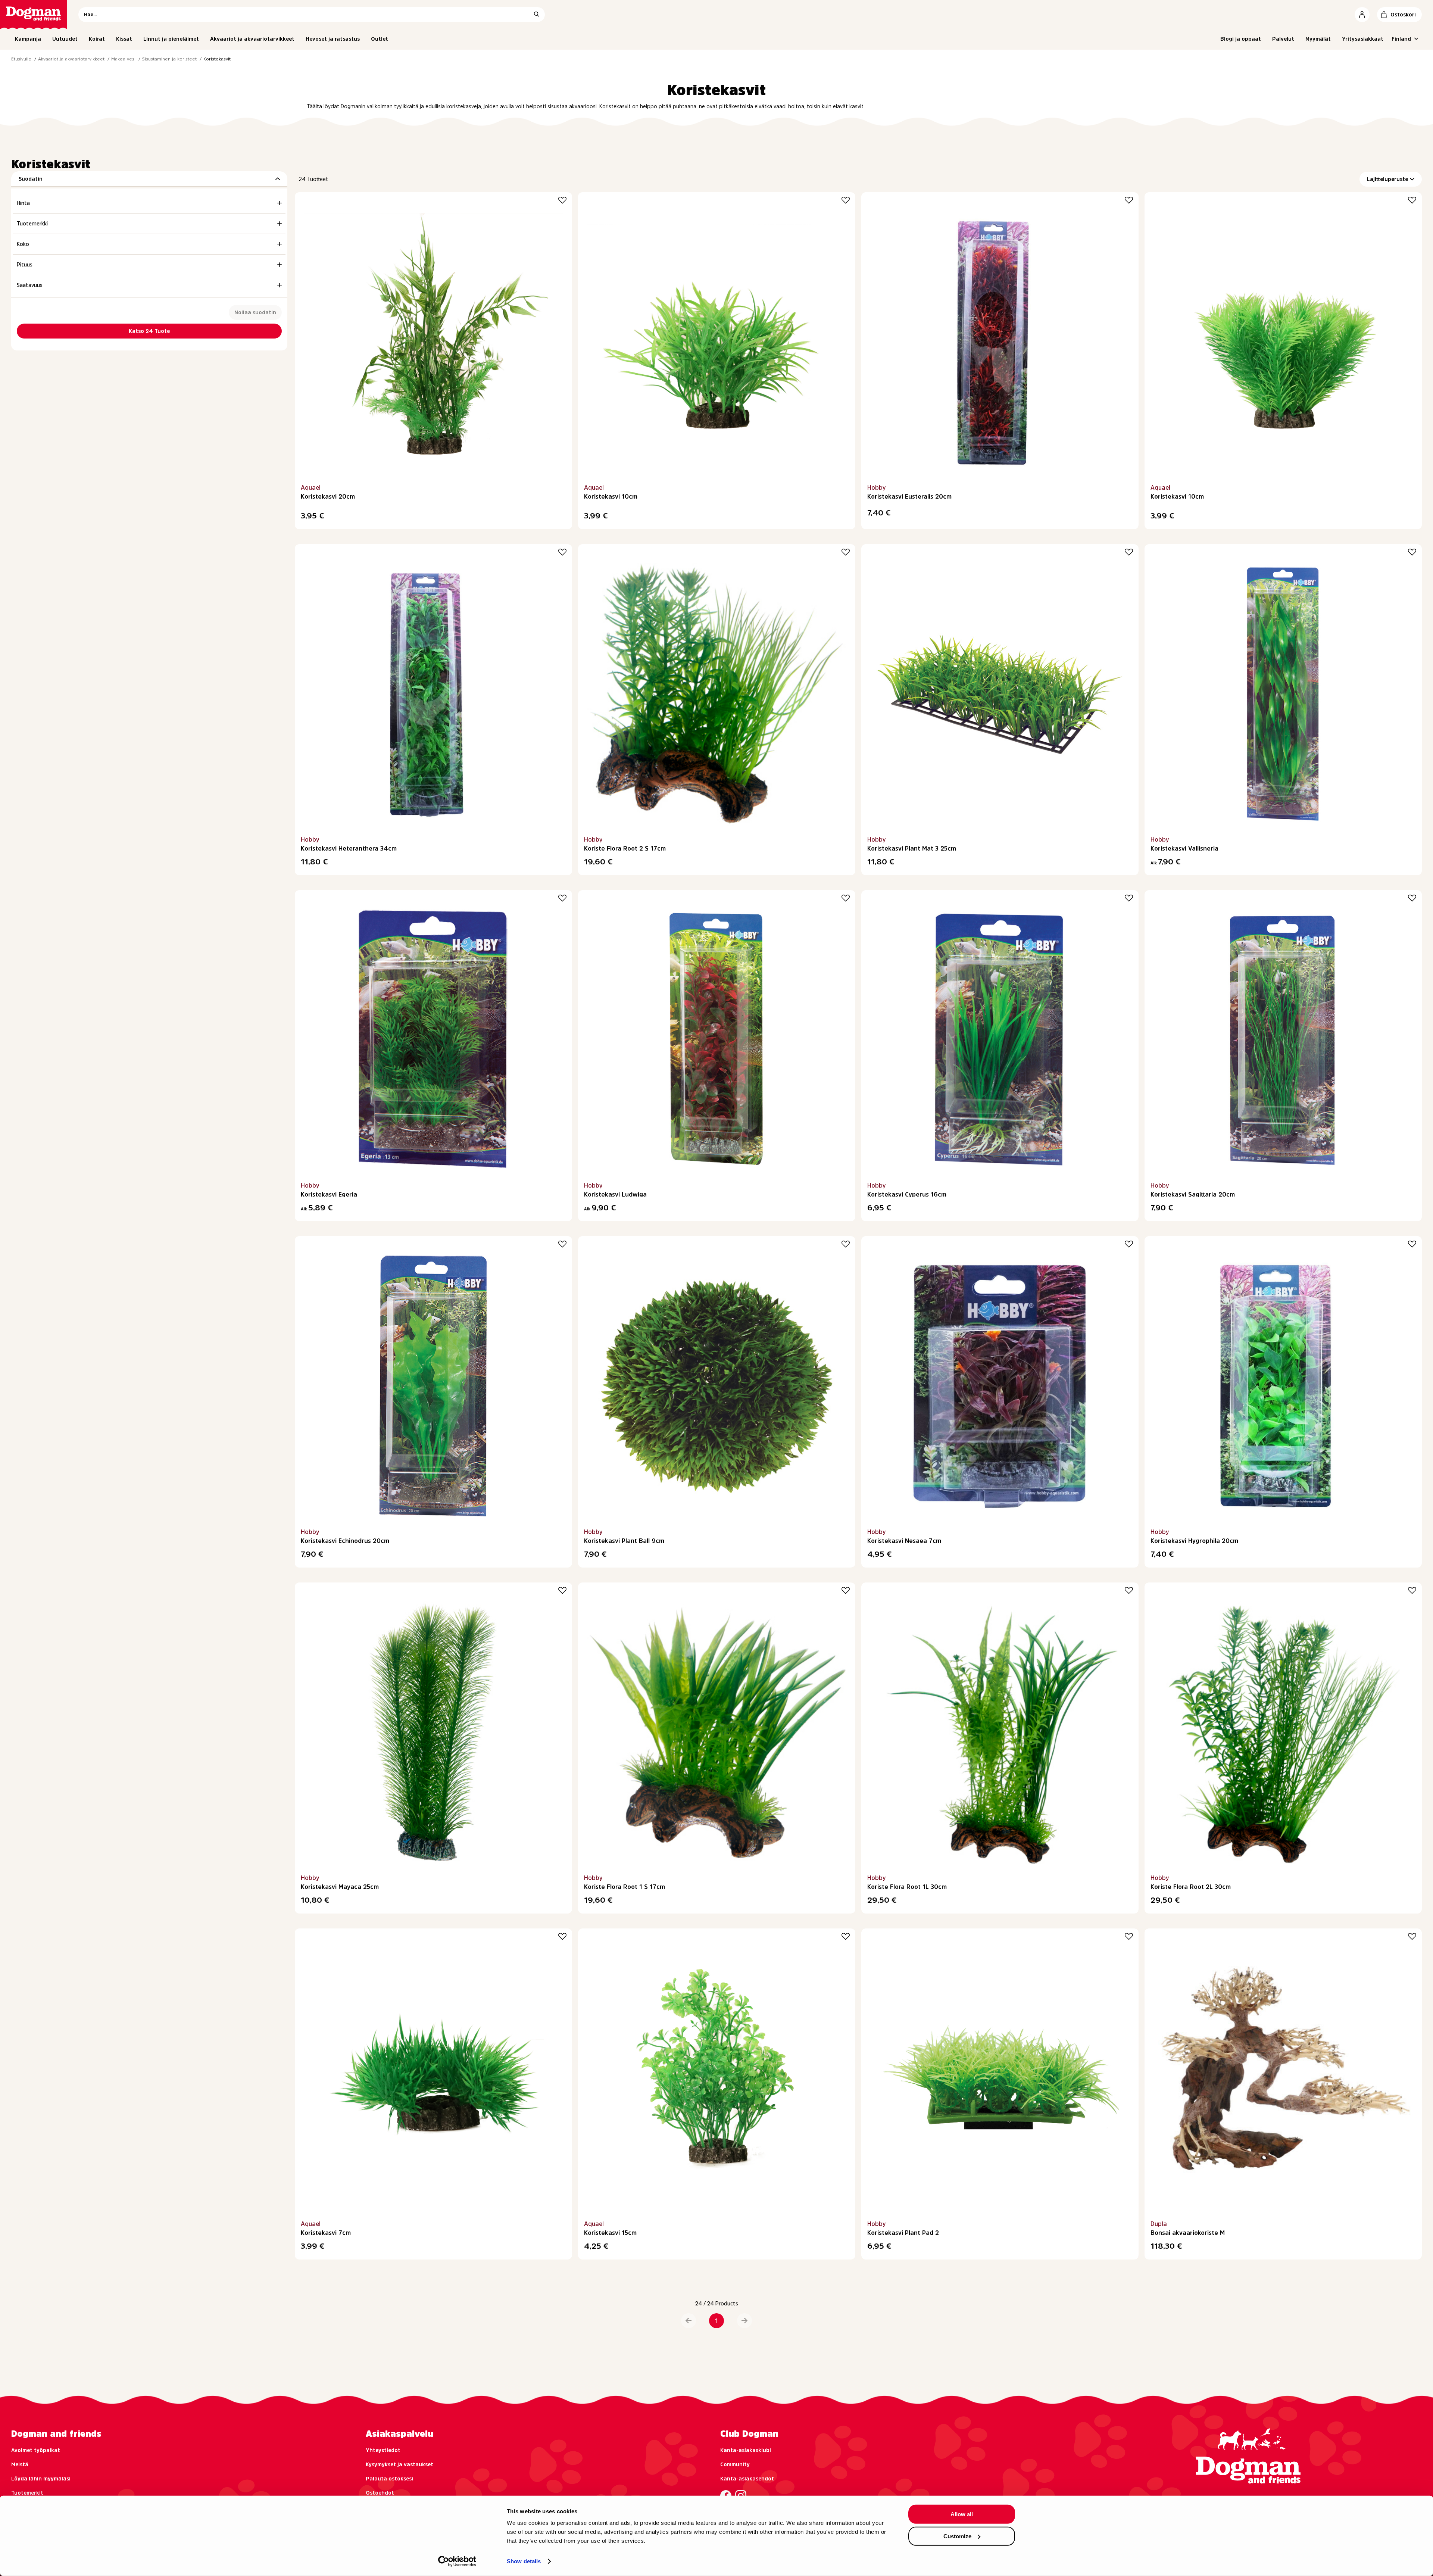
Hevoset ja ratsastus (333, 39)
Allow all (962, 2514)
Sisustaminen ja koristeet (169, 59)
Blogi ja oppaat (1241, 39)
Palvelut (1283, 39)
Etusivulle (21, 59)
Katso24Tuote (149, 331)
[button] (689, 2321)
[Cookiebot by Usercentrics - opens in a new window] (457, 2561)
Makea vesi (123, 59)
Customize (957, 2536)
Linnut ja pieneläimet (171, 39)
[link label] (34, 14)
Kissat (124, 39)
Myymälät (1318, 39)
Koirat (97, 39)
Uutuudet (65, 39)
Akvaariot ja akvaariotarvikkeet (252, 39)
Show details (524, 2561)
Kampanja (28, 39)
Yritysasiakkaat (1363, 39)
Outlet (380, 39)
